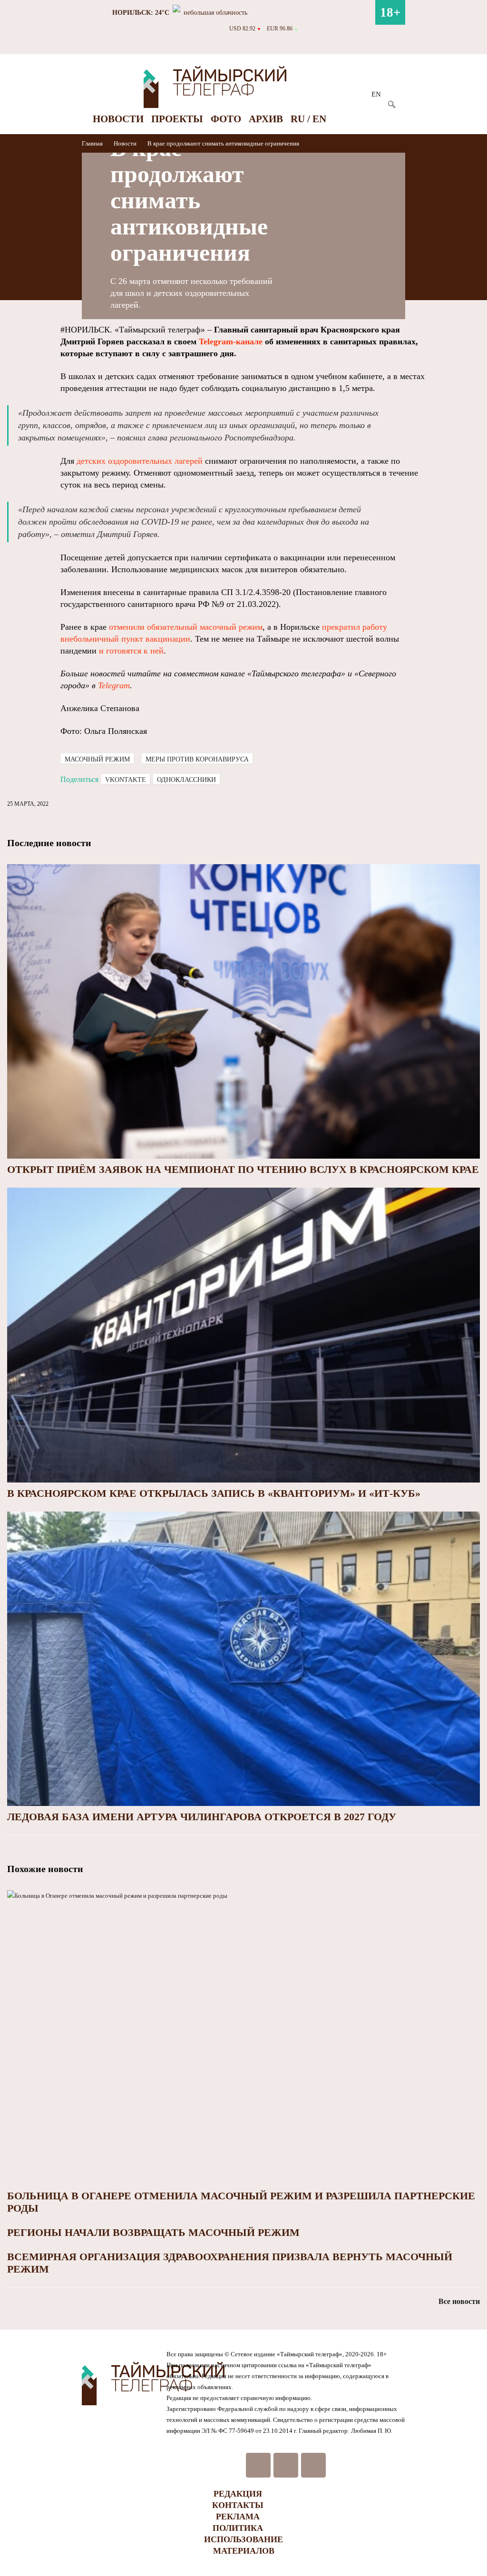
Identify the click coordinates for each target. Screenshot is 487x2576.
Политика (238, 2528)
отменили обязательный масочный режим (186, 627)
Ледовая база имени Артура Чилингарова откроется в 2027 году (202, 1817)
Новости (118, 119)
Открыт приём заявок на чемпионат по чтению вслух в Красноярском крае (243, 1169)
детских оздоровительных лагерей (140, 461)
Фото (226, 119)
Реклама (238, 2517)
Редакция (238, 2494)
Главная (93, 143)
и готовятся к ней (131, 651)
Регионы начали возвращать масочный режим (153, 2232)
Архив (266, 119)
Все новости (459, 2301)
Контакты (238, 2505)
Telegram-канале (231, 342)
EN (376, 94)
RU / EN (308, 119)
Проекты (177, 119)
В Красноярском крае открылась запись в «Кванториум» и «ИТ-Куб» (214, 1493)
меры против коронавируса (197, 759)
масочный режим (97, 759)
